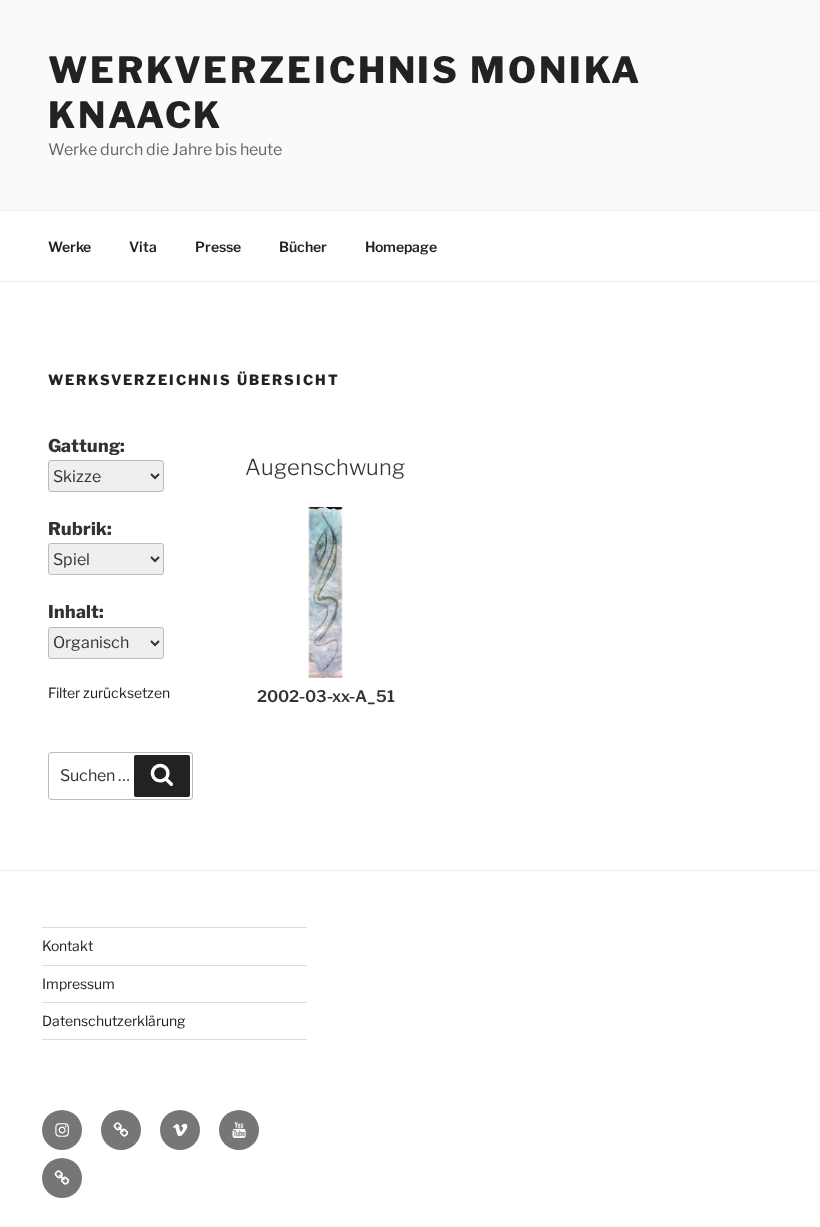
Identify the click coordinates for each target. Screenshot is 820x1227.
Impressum (78, 983)
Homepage (401, 246)
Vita (143, 246)
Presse (218, 246)
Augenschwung (325, 467)
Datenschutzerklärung (113, 1020)
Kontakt (67, 945)
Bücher (303, 246)
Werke (69, 246)
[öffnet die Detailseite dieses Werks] (325, 672)
